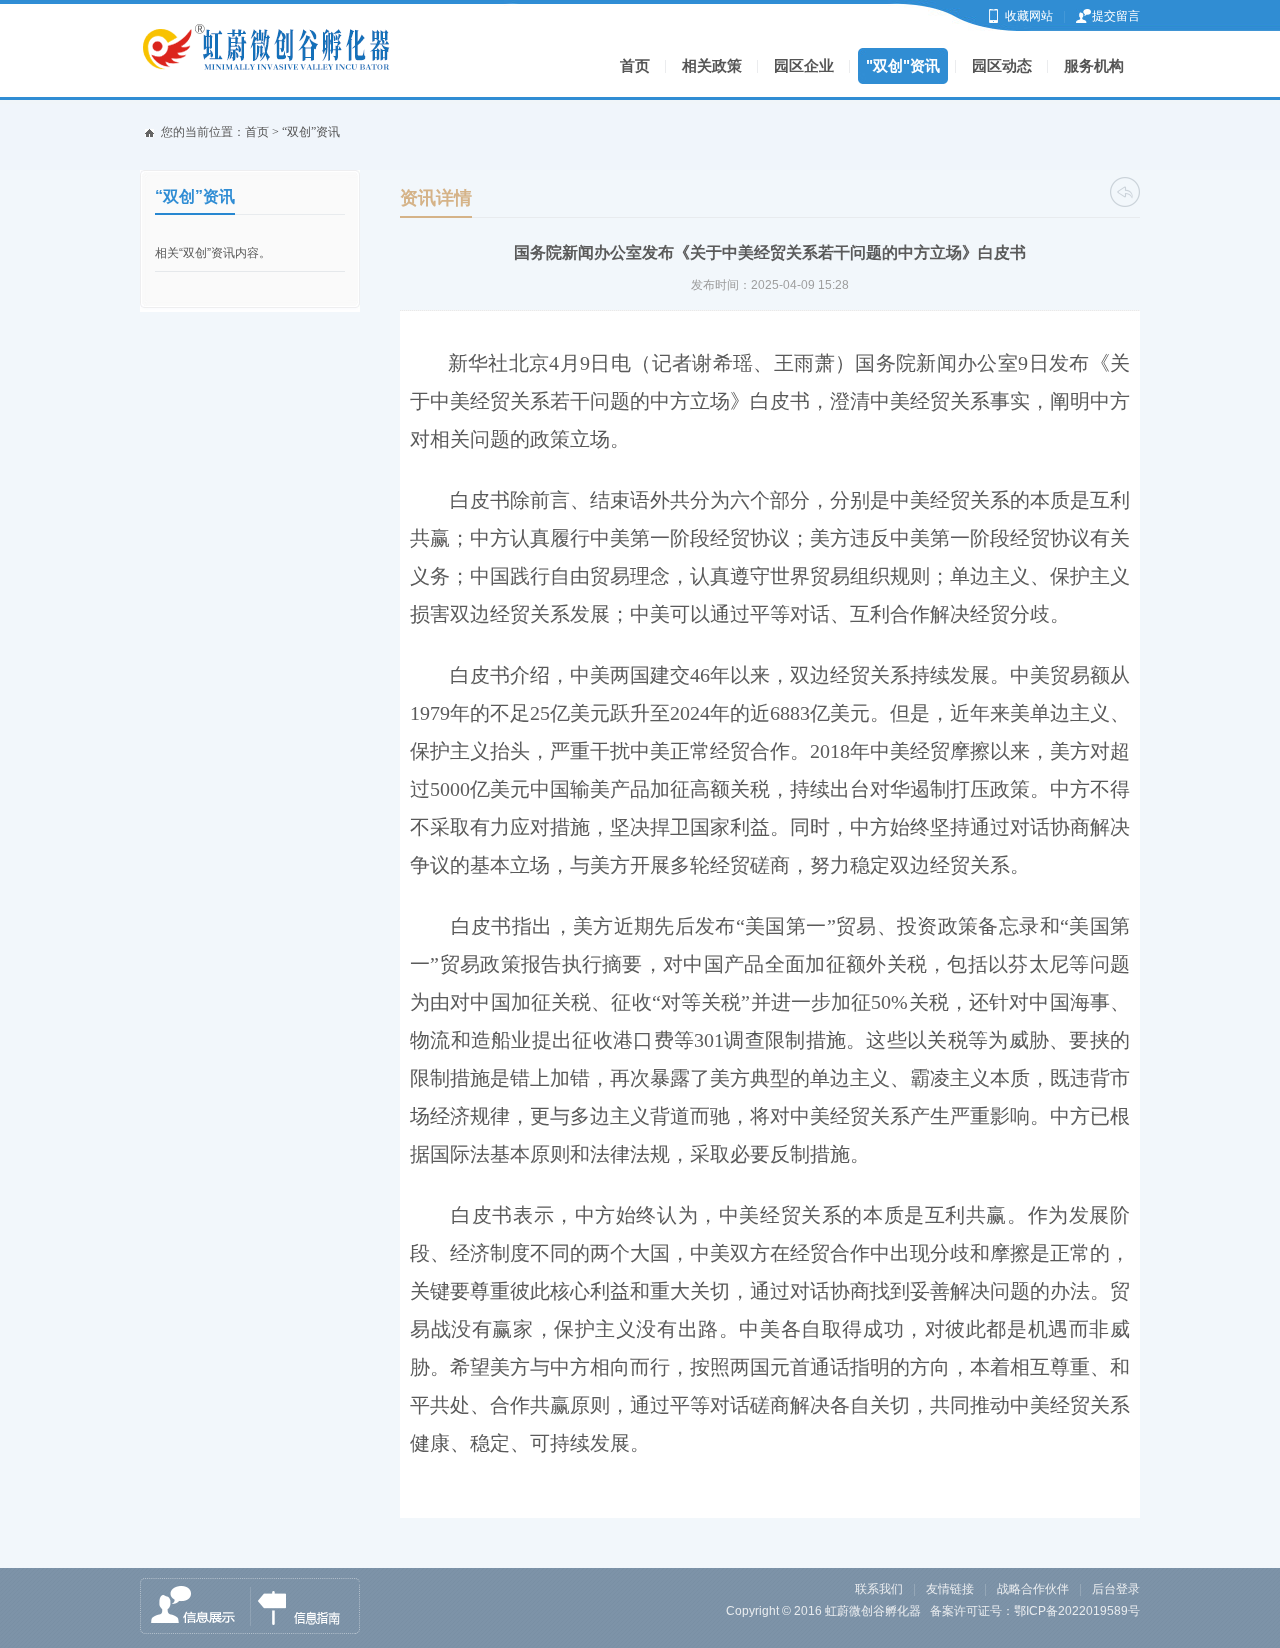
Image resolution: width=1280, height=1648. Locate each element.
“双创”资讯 (311, 132)
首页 (635, 65)
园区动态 (1002, 65)
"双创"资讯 (903, 65)
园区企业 (804, 65)
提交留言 (1116, 16)
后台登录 (1116, 1589)
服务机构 (1094, 65)
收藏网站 (1029, 16)
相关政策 (712, 65)
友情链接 (950, 1589)
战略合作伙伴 (1033, 1589)
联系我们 (879, 1589)
